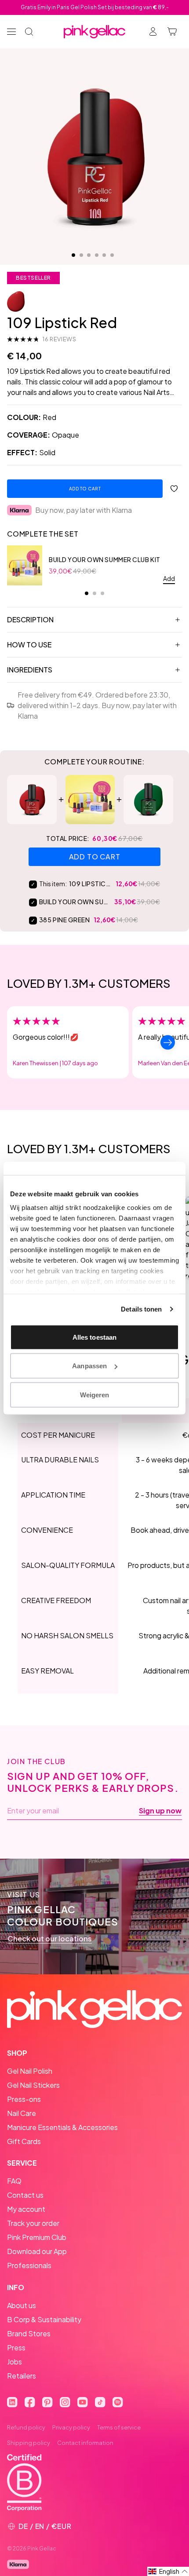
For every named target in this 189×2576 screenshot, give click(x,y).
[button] (168, 2571)
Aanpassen (89, 1366)
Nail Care (22, 2113)
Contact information (85, 2443)
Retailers (22, 2376)
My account (26, 2209)
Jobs (15, 2362)
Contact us (25, 2195)
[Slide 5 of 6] (104, 255)
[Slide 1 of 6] (73, 255)
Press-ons (24, 2099)
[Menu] (11, 32)
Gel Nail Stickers (33, 2085)
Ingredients (30, 670)
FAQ (14, 2181)
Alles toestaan (94, 1337)
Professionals (29, 2265)
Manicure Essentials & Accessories (62, 2127)
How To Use (29, 645)
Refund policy (26, 2427)
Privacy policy (71, 2427)
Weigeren (95, 1394)
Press (16, 2348)
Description (30, 619)
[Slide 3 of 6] (89, 255)
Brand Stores (29, 2333)
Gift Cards (24, 2141)
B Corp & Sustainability (44, 2319)
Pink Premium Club (37, 2237)
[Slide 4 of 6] (97, 255)
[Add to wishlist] (174, 489)
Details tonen (141, 1309)
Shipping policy (29, 2443)
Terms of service (119, 2427)
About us (22, 2305)
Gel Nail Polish (30, 2071)
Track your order (33, 2223)
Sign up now (160, 1811)
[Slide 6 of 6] (112, 255)
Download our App (37, 2251)
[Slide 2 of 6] (81, 255)
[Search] (29, 32)
